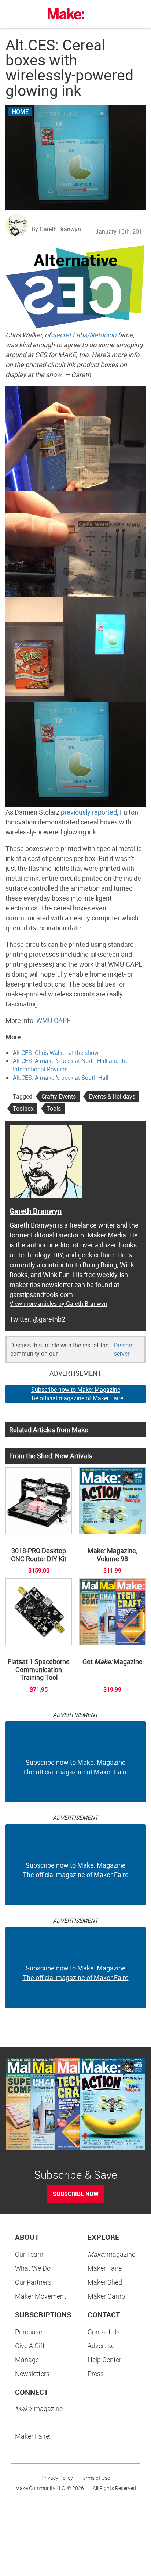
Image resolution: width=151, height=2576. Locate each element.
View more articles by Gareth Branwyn (58, 1304)
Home (20, 112)
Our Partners (33, 2282)
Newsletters (32, 2374)
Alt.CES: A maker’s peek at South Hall (61, 1078)
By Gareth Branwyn (56, 229)
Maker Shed (105, 2282)
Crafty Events (59, 1096)
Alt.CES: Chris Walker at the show (56, 1053)
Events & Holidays (112, 1096)
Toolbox (23, 1109)
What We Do (33, 2268)
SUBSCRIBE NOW (76, 2194)
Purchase (29, 2332)
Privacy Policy (57, 2478)
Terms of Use (95, 2478)
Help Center (104, 2360)
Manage (27, 2360)
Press (96, 2374)
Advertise (101, 2346)
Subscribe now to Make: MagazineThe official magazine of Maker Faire (76, 1394)
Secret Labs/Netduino (84, 335)
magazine (111, 2254)
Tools (54, 1109)
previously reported (89, 812)
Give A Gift (30, 2346)
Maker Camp (106, 2296)
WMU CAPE (53, 1020)
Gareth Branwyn (36, 1211)
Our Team (29, 2254)
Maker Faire (105, 2268)
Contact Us (104, 2332)
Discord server (124, 1349)
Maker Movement (40, 2296)
